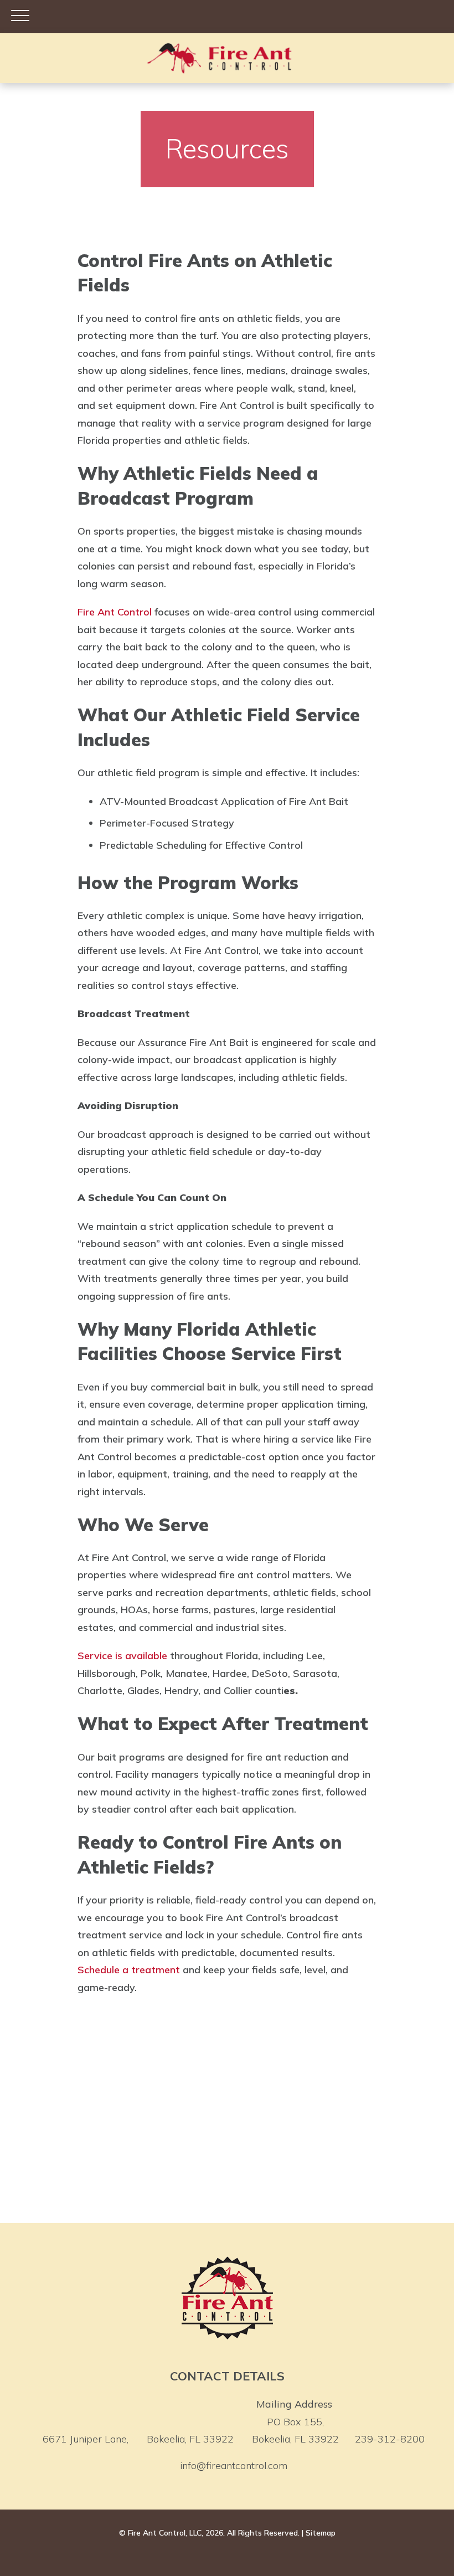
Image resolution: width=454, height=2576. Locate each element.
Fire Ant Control (115, 612)
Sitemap (321, 2533)
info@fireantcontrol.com (234, 2465)
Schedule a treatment (129, 1970)
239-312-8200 (390, 2439)
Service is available (122, 1656)
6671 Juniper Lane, (138, 2439)
